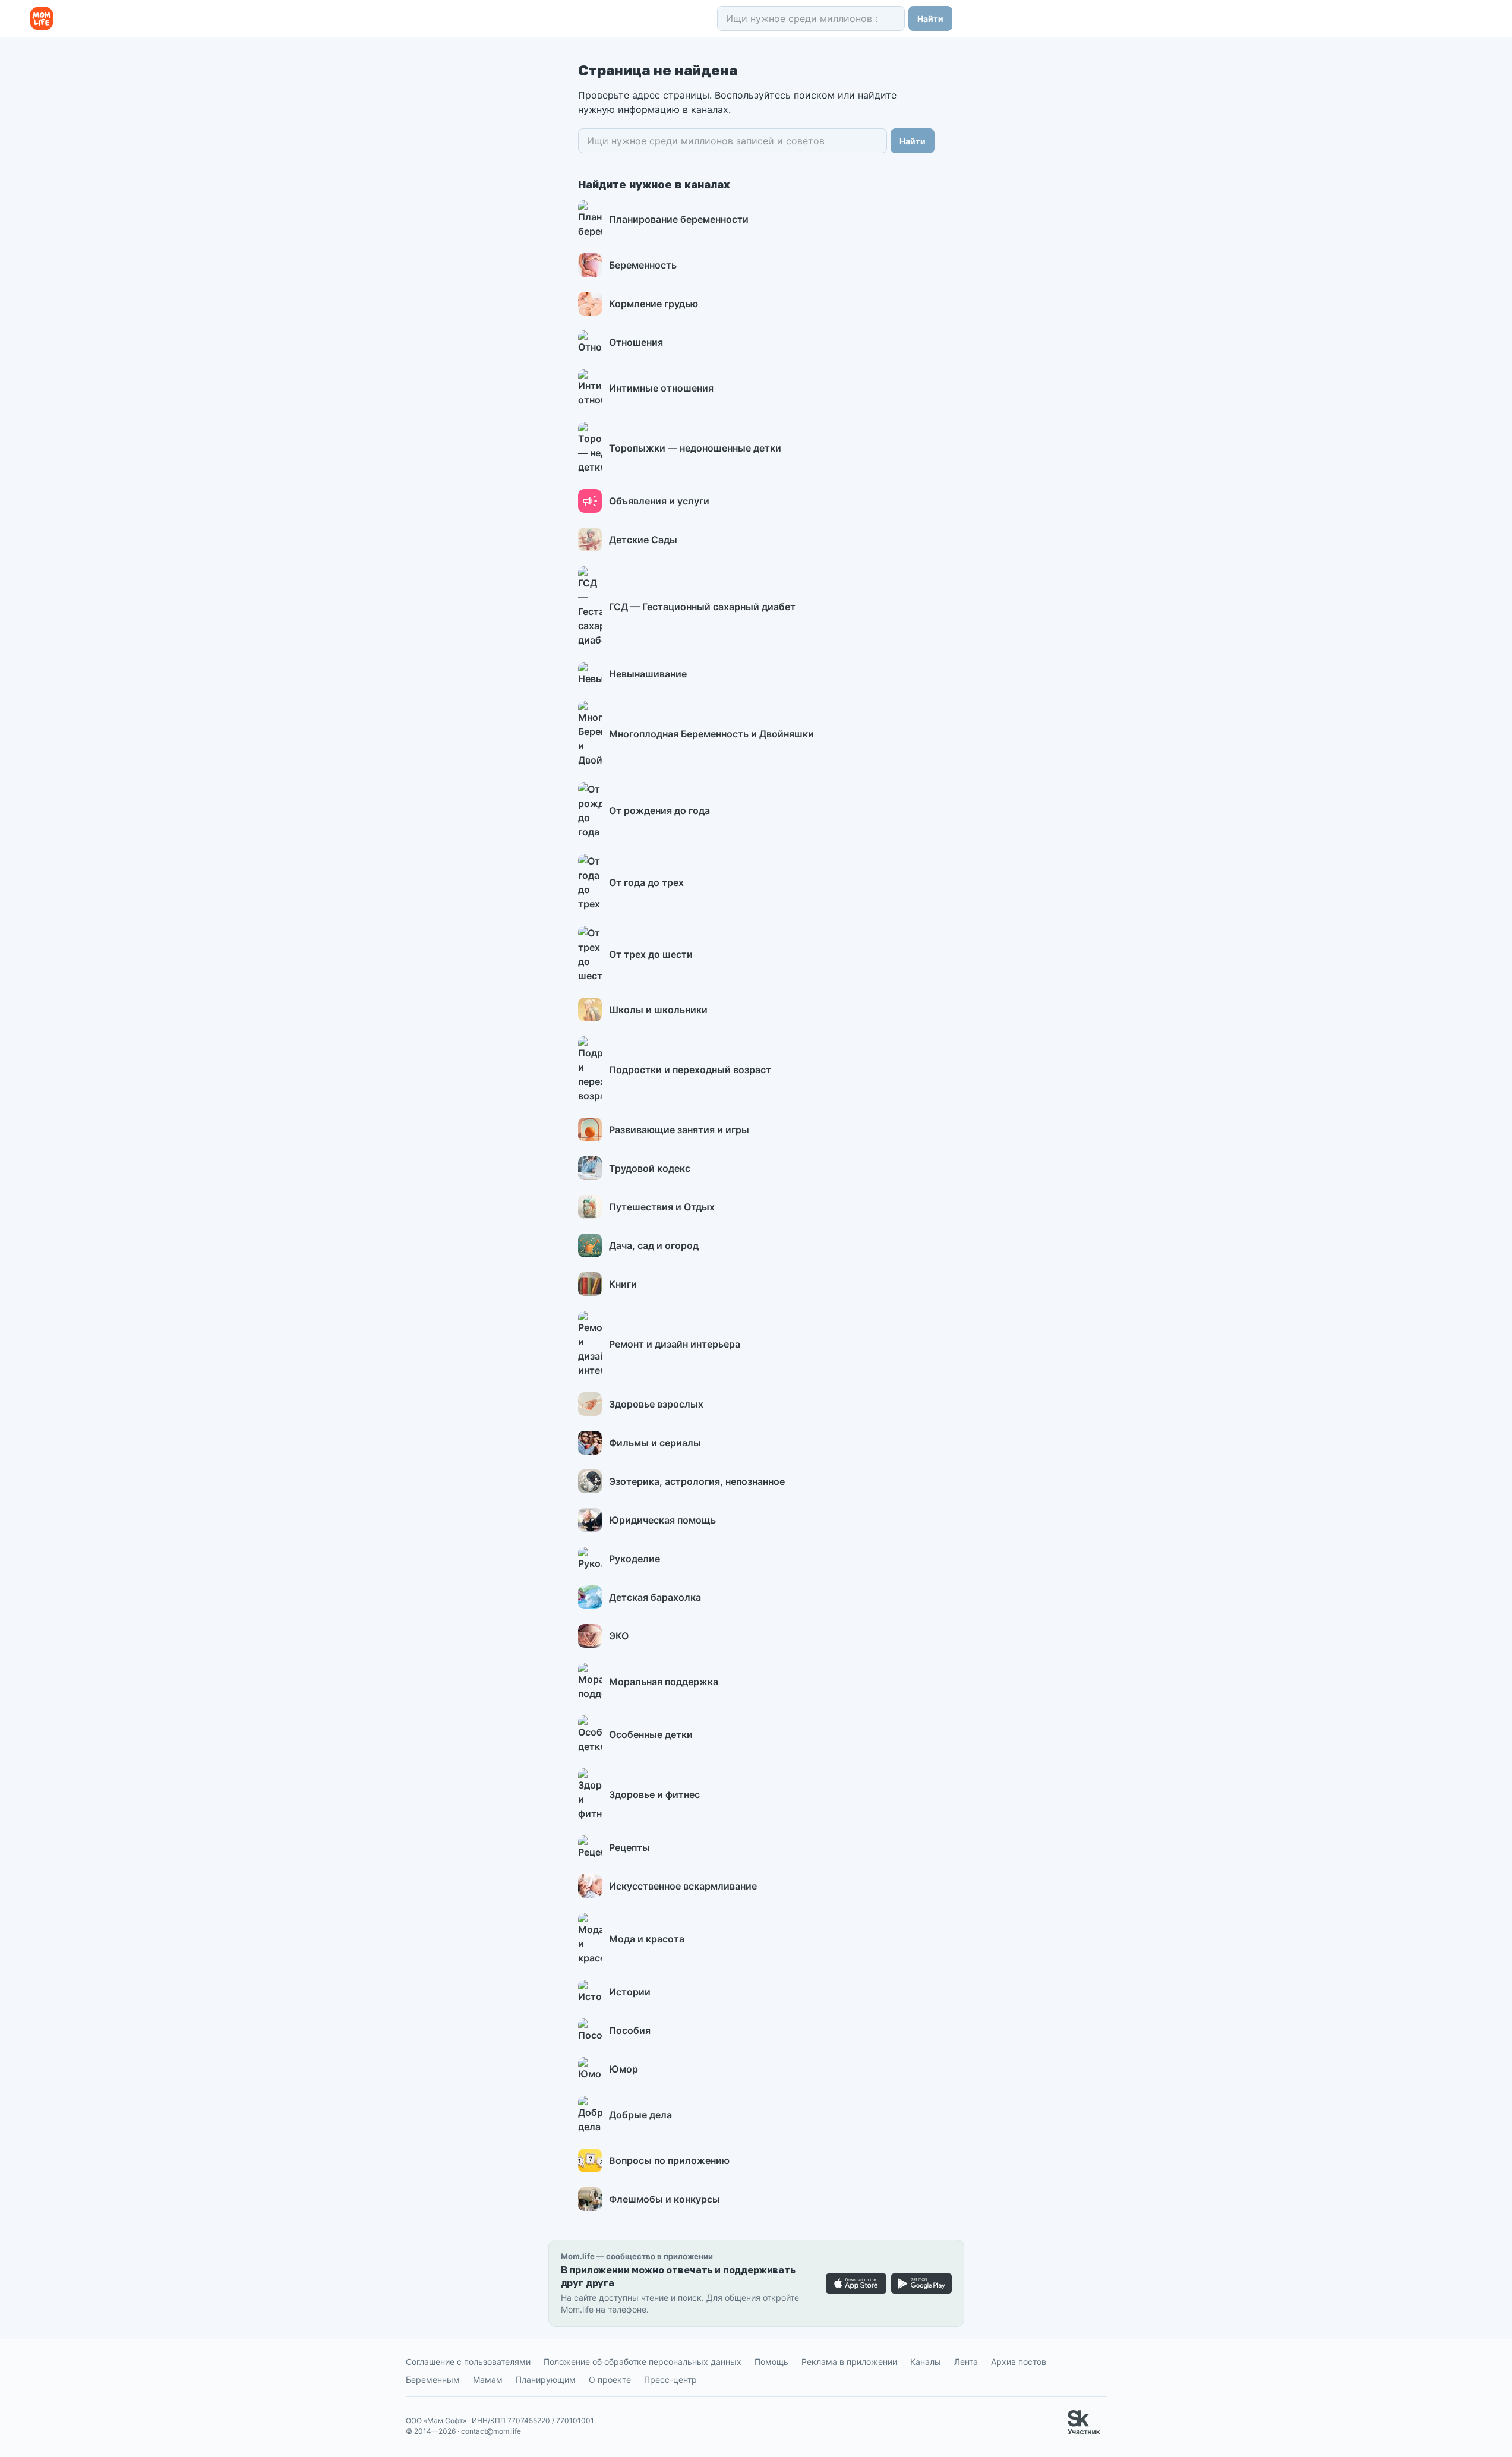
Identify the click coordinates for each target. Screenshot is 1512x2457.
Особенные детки (651, 1734)
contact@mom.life (491, 2431)
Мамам (488, 2379)
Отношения (636, 342)
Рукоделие (635, 1559)
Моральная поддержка (664, 1682)
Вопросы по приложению (669, 2160)
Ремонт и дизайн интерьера (675, 1344)
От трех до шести (651, 954)
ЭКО (619, 1636)
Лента (966, 2362)
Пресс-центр (670, 2379)
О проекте (610, 2379)
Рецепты (629, 1847)
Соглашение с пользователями (468, 2362)
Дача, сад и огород (654, 1245)
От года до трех (646, 882)
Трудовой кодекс (650, 1168)
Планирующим (546, 2379)
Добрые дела (640, 2115)
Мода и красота (647, 1939)
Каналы (926, 2362)
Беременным (433, 2379)
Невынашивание (648, 674)
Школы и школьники (658, 1010)
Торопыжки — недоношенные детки (695, 448)
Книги (623, 1284)
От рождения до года (659, 810)
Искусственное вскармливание (683, 1886)
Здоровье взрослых (656, 1404)
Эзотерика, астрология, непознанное (697, 1481)
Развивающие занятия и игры (679, 1130)
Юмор (624, 2069)
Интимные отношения (661, 388)
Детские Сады (643, 540)
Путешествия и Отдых (662, 1207)
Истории (630, 1992)
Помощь (771, 2362)
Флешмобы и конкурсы (665, 2199)
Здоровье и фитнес (654, 1794)
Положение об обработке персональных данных (643, 2362)
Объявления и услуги (659, 501)
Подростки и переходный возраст (690, 1070)
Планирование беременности (679, 219)
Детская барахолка (655, 1597)
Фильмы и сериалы (655, 1443)
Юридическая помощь (662, 1520)
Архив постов (1019, 2362)
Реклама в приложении (849, 2362)
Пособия (630, 2030)
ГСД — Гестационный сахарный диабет (702, 607)
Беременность (643, 265)
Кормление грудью (654, 304)
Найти (930, 19)
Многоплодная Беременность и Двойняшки (711, 734)
